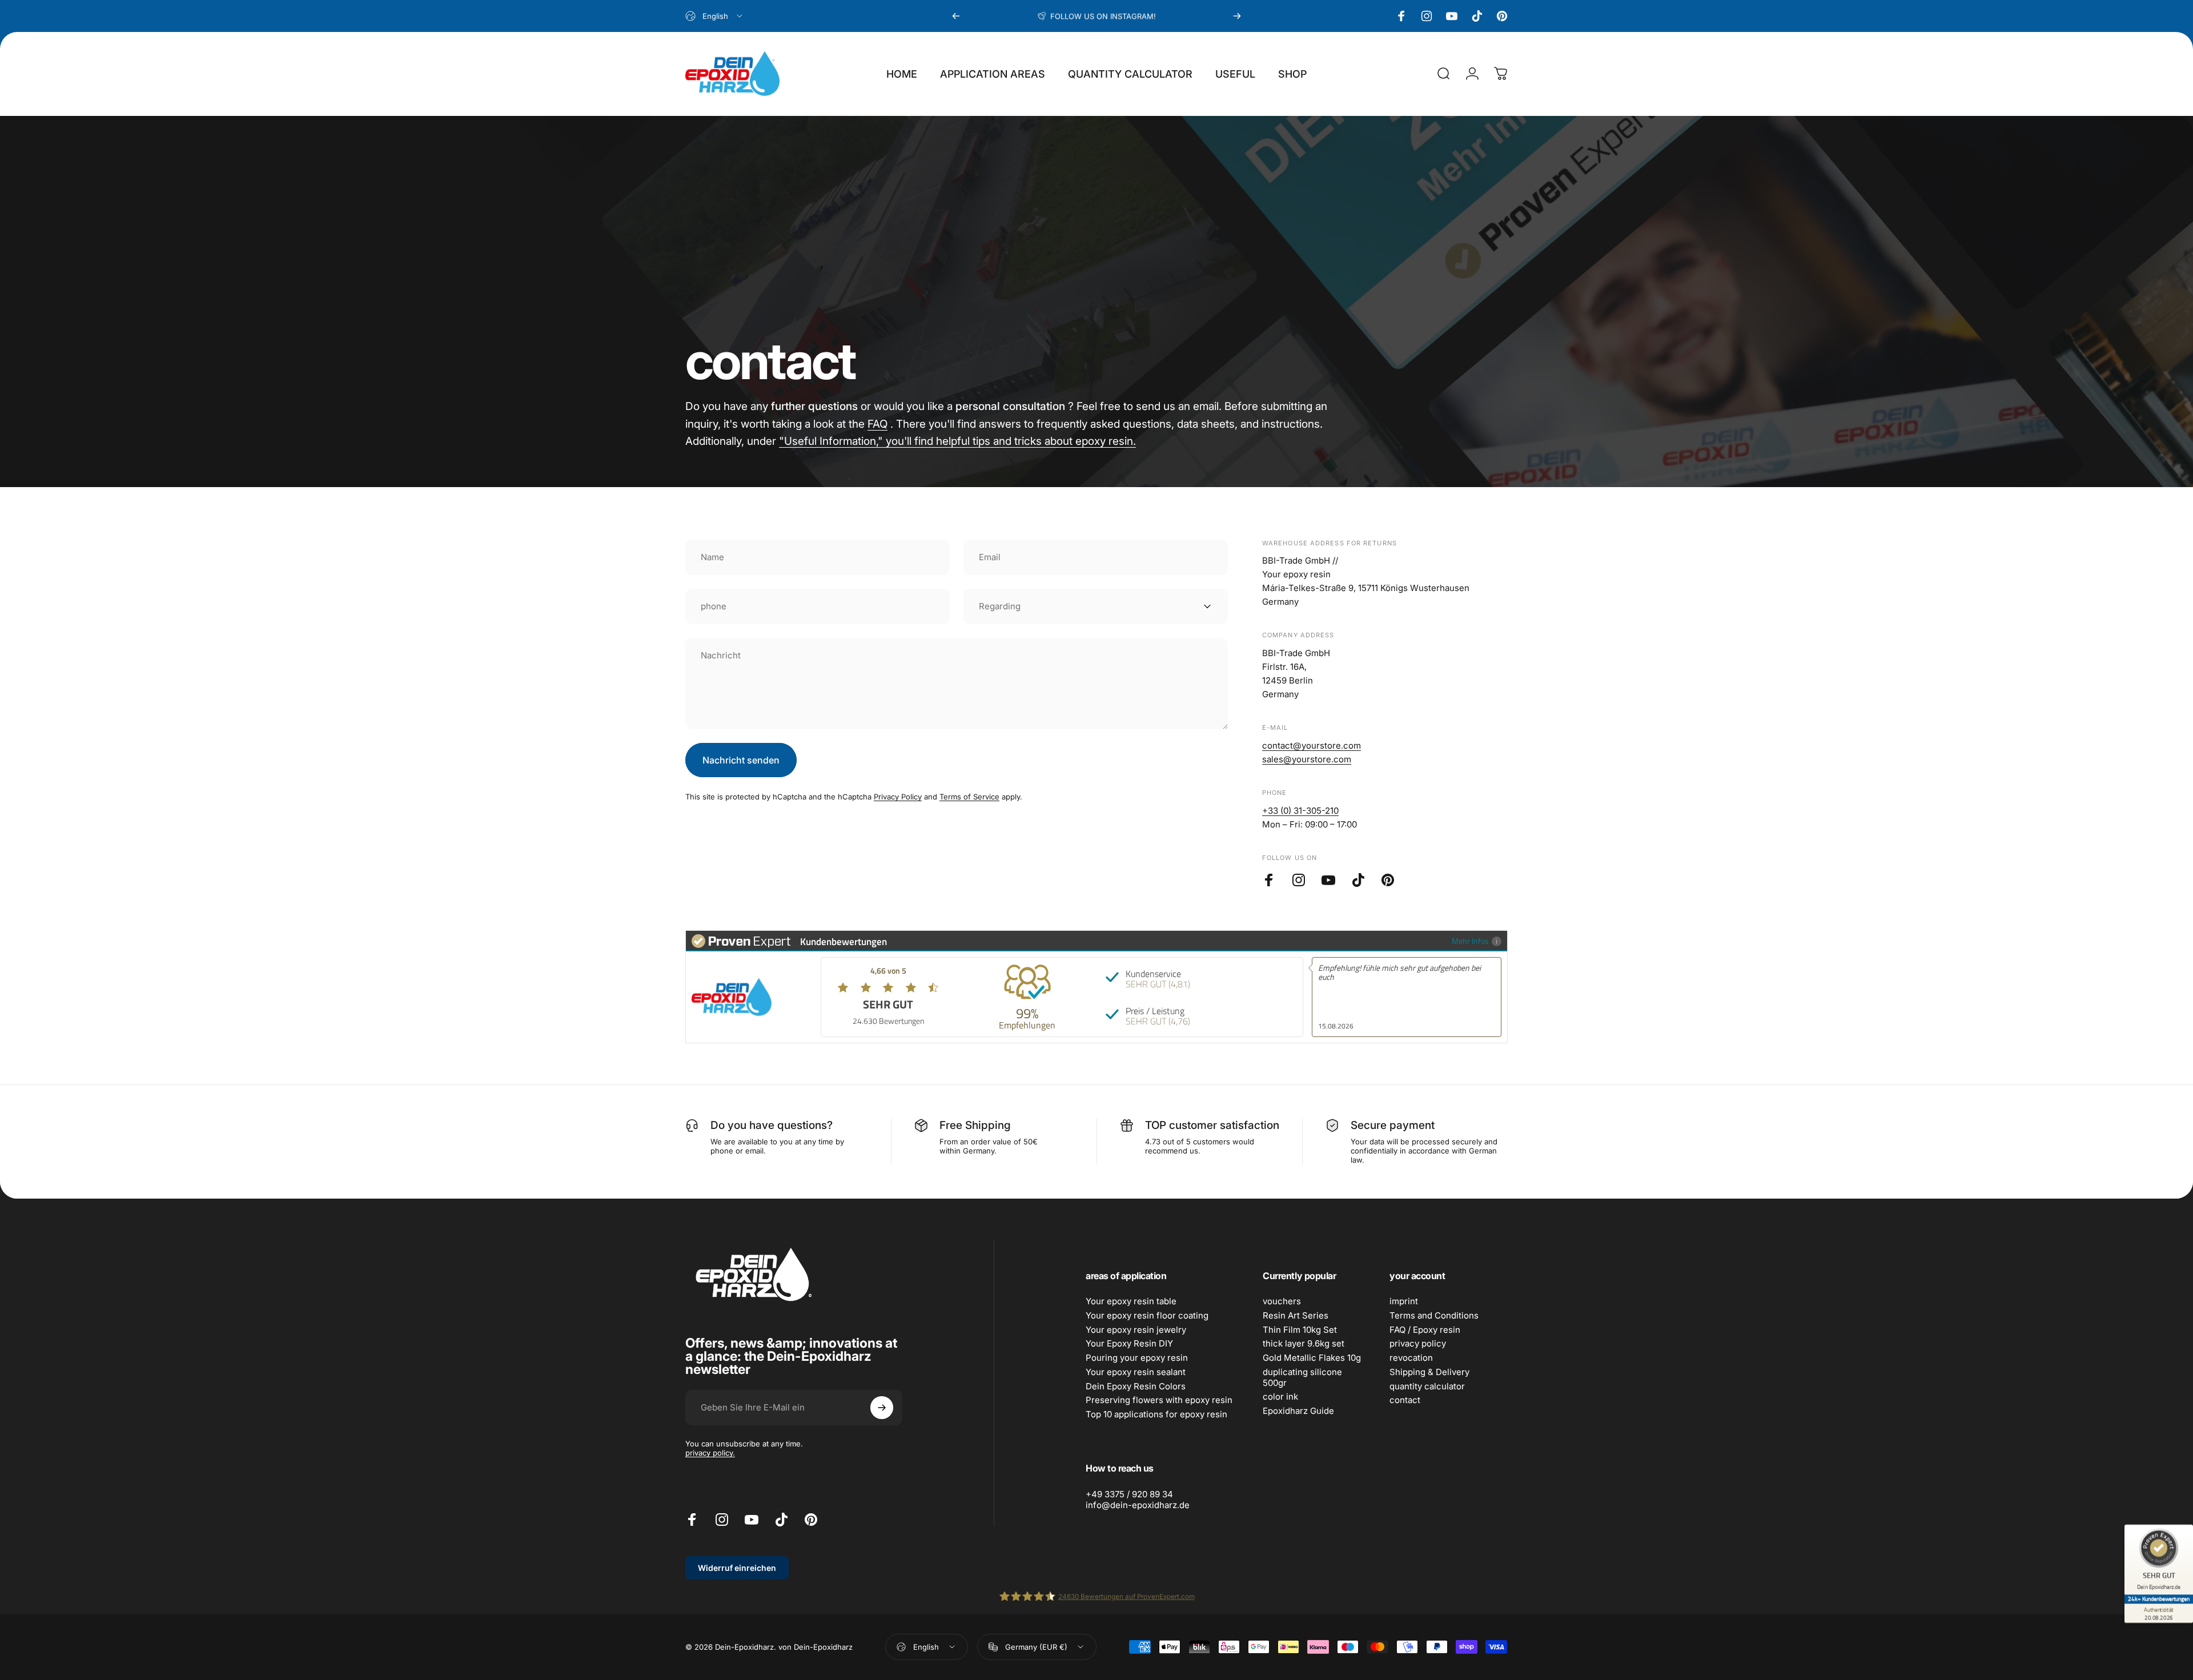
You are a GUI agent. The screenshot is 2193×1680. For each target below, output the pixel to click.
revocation (1411, 1358)
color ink (1280, 1397)
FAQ (877, 424)
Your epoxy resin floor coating (1147, 1316)
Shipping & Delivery (1429, 1372)
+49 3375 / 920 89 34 (1129, 1494)
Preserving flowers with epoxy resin (1159, 1400)
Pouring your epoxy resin (1137, 1358)
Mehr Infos (1470, 941)
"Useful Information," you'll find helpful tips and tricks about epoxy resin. (957, 441)
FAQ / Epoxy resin (1425, 1330)
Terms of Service (969, 797)
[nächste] (1237, 16)
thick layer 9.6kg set (1304, 1344)
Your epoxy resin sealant (1136, 1372)
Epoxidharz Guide (1298, 1411)
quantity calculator (1427, 1386)
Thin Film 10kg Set (1300, 1330)
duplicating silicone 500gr (1302, 1378)
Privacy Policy (898, 797)
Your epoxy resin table (1131, 1301)
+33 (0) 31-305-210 (1300, 811)
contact (1405, 1400)
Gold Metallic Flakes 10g (1312, 1358)
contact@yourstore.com (1312, 745)
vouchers (1282, 1301)
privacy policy (1418, 1344)
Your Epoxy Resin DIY (1129, 1344)
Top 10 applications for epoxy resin (1156, 1414)
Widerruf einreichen (737, 1568)
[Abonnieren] (882, 1408)
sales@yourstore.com (1307, 759)
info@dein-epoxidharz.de (1138, 1505)
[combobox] (715, 16)
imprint (1404, 1301)
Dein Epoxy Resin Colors (1136, 1386)
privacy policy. (710, 1453)
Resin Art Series (1296, 1316)
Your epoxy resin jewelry (1136, 1330)
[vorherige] (956, 16)
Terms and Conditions (1434, 1316)
